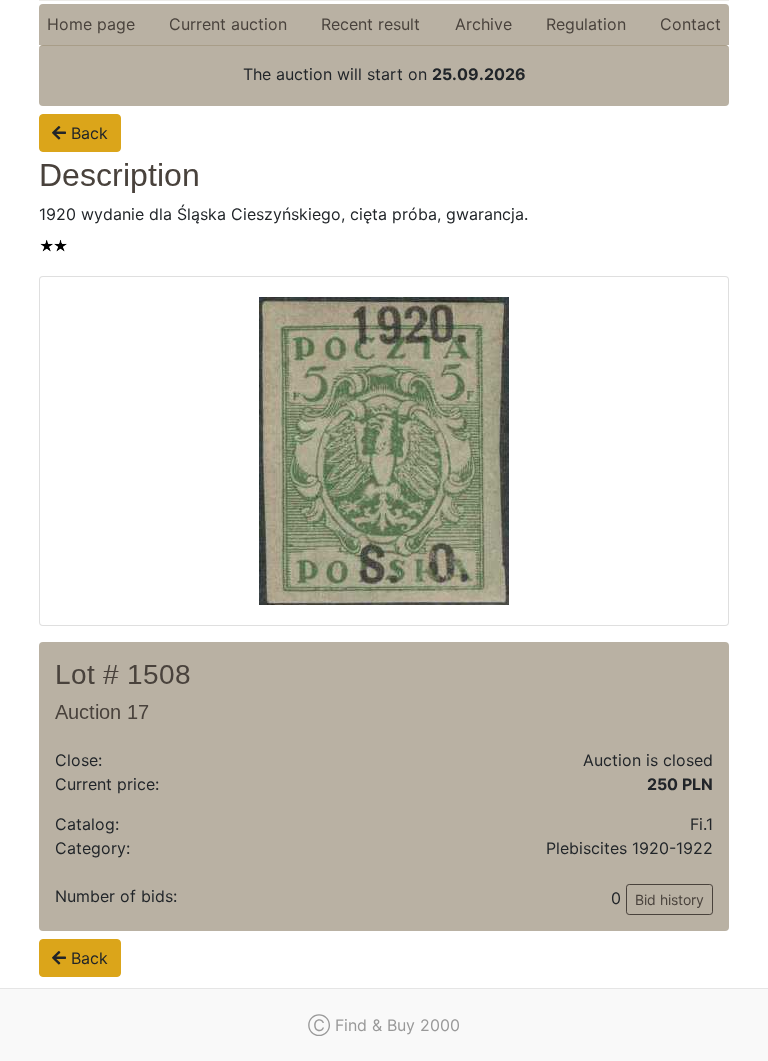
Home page (91, 24)
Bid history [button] (669, 899)
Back (87, 133)
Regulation (586, 24)
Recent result (370, 24)
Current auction (228, 24)
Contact (690, 24)
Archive (483, 24)
